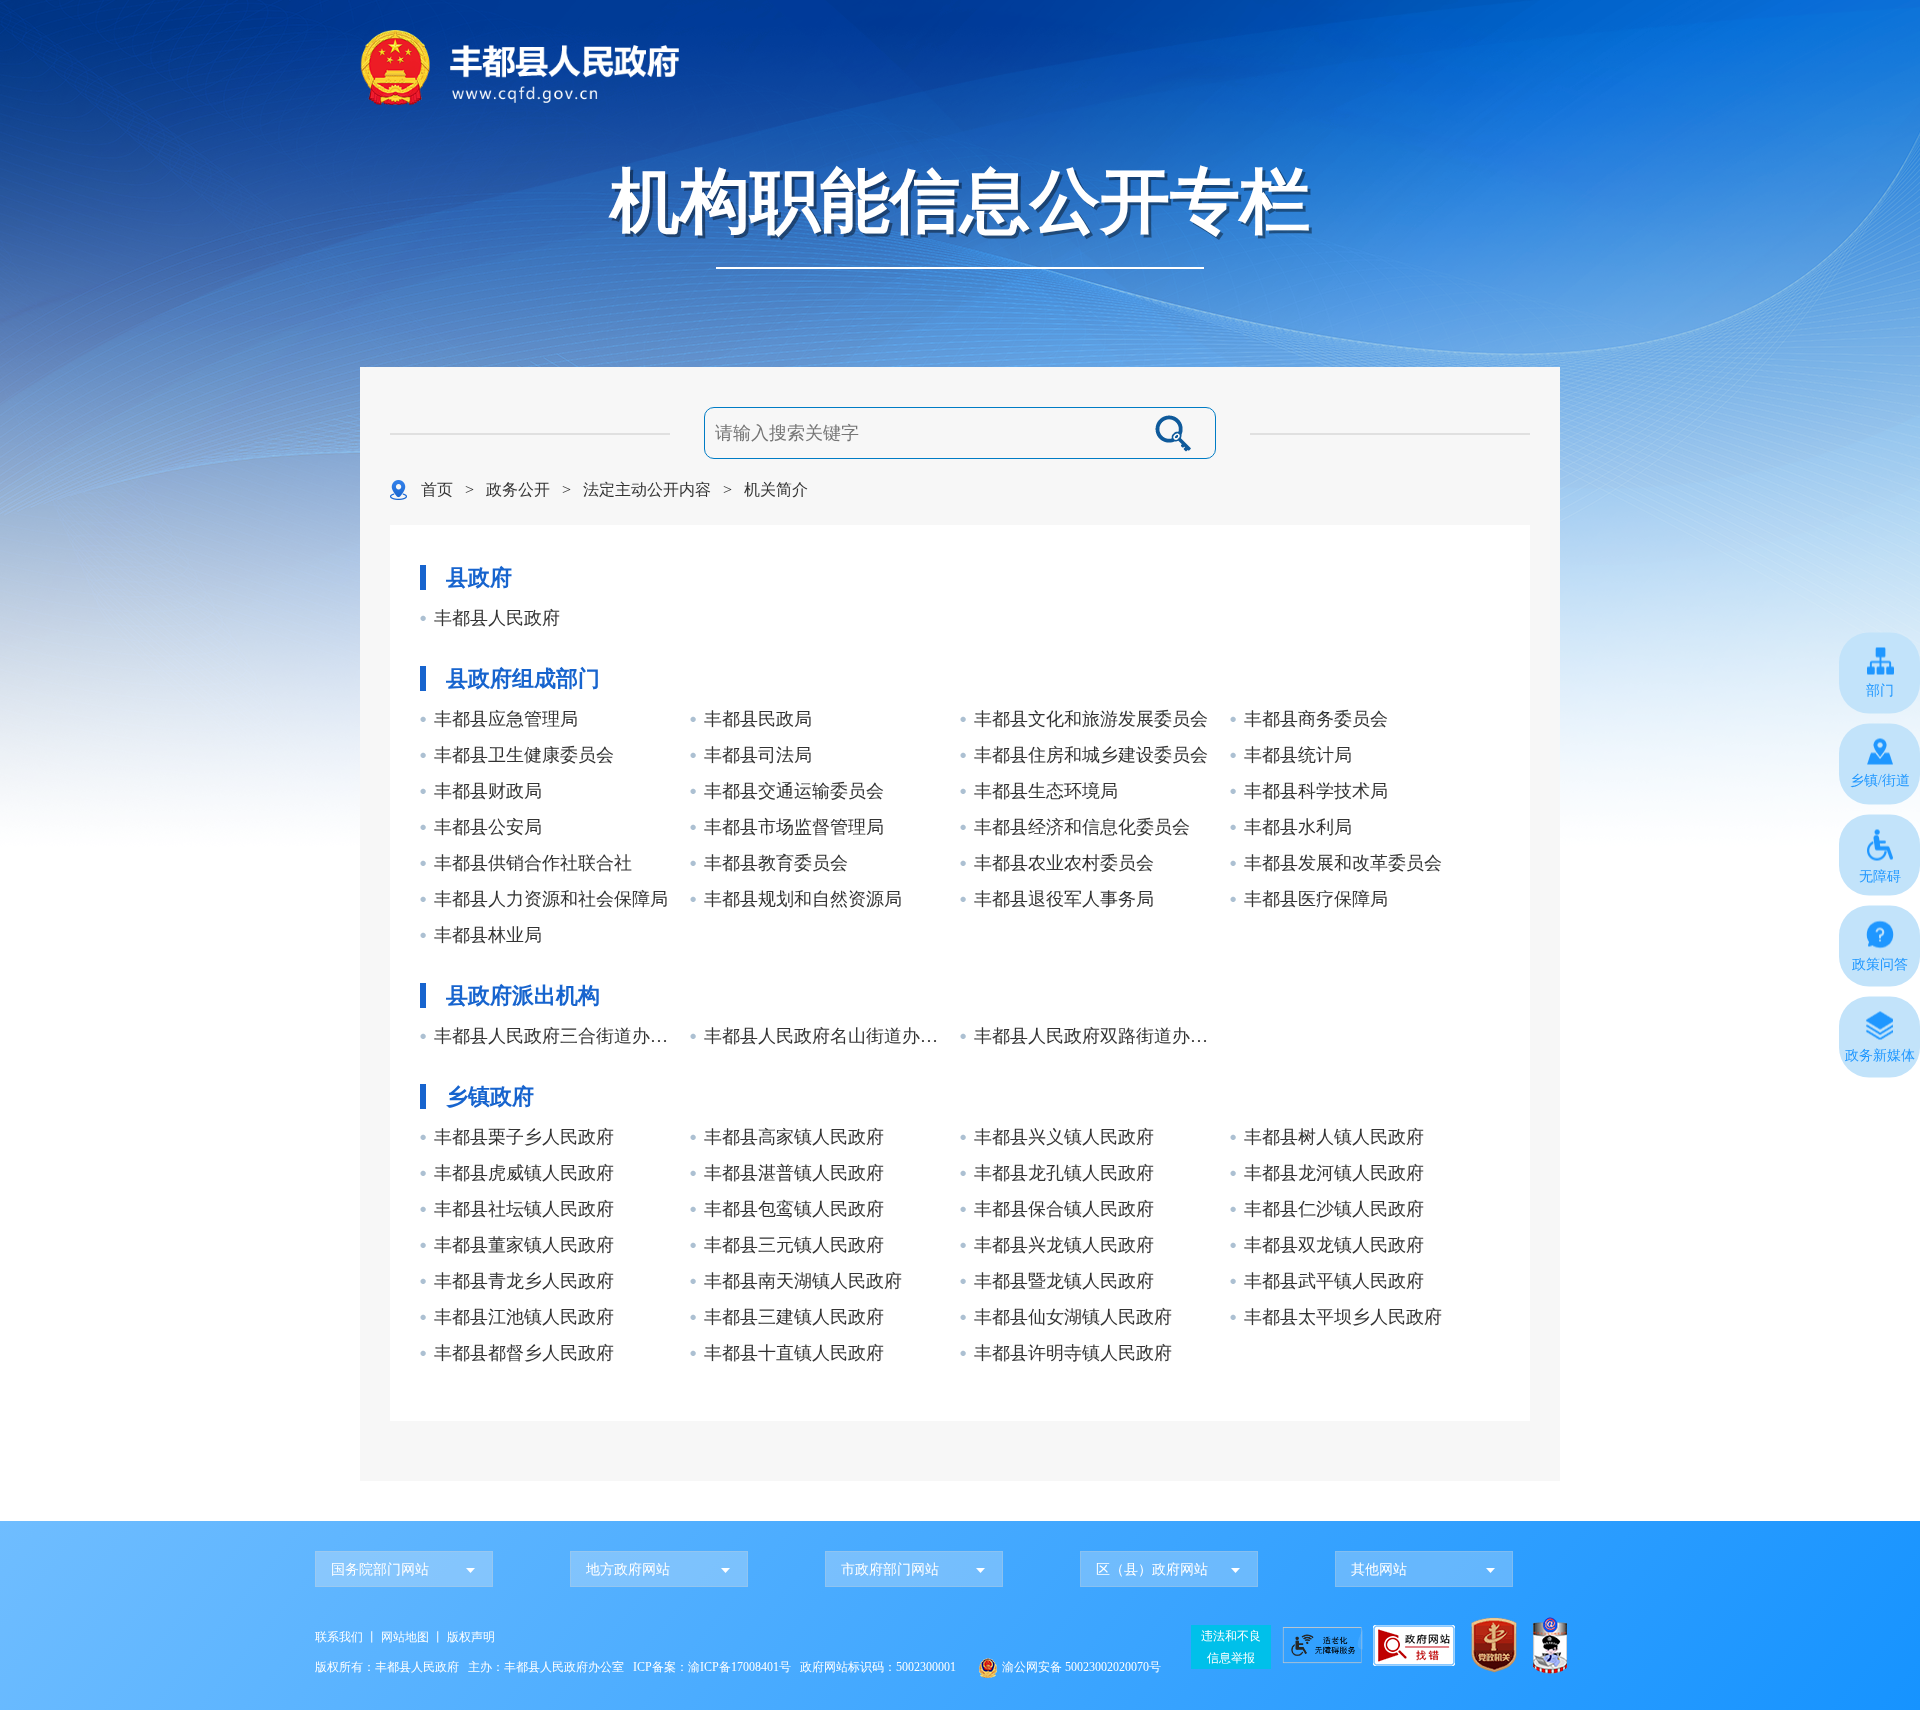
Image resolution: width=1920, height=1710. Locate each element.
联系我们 (339, 1637)
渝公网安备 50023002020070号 (1081, 1667)
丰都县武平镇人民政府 (1334, 1281)
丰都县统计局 (1298, 755)
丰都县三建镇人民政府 (794, 1317)
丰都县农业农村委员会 (1064, 863)
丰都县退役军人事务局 (1064, 899)
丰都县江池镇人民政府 (524, 1317)
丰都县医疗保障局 (1316, 899)
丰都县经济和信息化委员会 (1082, 827)
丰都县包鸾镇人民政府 (794, 1209)
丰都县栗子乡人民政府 (524, 1137)
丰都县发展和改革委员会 (1343, 863)
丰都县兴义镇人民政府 (1064, 1137)
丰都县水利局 (1298, 827)
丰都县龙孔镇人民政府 (1064, 1173)
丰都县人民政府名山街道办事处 (829, 1036)
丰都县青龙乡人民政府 (524, 1281)
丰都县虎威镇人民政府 (524, 1173)
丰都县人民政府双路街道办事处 (1099, 1036)
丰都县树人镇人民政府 (1334, 1137)
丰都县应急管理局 (506, 719)
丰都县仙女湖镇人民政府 (1073, 1317)
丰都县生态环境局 (1046, 791)
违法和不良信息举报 (1231, 1647)
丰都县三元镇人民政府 (794, 1245)
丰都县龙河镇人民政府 (1334, 1173)
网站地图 (405, 1637)
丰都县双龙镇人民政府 (1334, 1245)
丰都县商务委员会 (1316, 719)
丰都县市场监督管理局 (794, 827)
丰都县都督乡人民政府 (524, 1353)
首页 (437, 489)
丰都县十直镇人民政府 (794, 1353)
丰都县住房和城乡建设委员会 (1091, 755)
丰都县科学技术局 (1316, 791)
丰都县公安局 (488, 827)
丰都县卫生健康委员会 (524, 755)
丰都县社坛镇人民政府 (524, 1209)
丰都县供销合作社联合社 (533, 863)
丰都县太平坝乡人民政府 (1343, 1317)
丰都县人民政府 (497, 618)
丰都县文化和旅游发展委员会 (1091, 719)
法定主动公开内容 (647, 489)
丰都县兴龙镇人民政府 (1064, 1245)
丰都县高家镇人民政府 (794, 1137)
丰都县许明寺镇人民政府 (1073, 1353)
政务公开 (518, 489)
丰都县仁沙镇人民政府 (1334, 1209)
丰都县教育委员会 (776, 863)
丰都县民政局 (758, 719)
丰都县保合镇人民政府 (1064, 1209)
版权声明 (471, 1637)
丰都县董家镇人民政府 (524, 1245)
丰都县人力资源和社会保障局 (551, 899)
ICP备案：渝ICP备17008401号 (712, 1667)
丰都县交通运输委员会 (794, 791)
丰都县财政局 (488, 791)
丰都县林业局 (488, 935)
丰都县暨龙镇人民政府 (1064, 1281)
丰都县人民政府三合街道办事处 (559, 1036)
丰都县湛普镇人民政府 (794, 1173)
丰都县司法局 (758, 755)
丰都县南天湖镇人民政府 (803, 1281)
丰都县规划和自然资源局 (803, 899)
